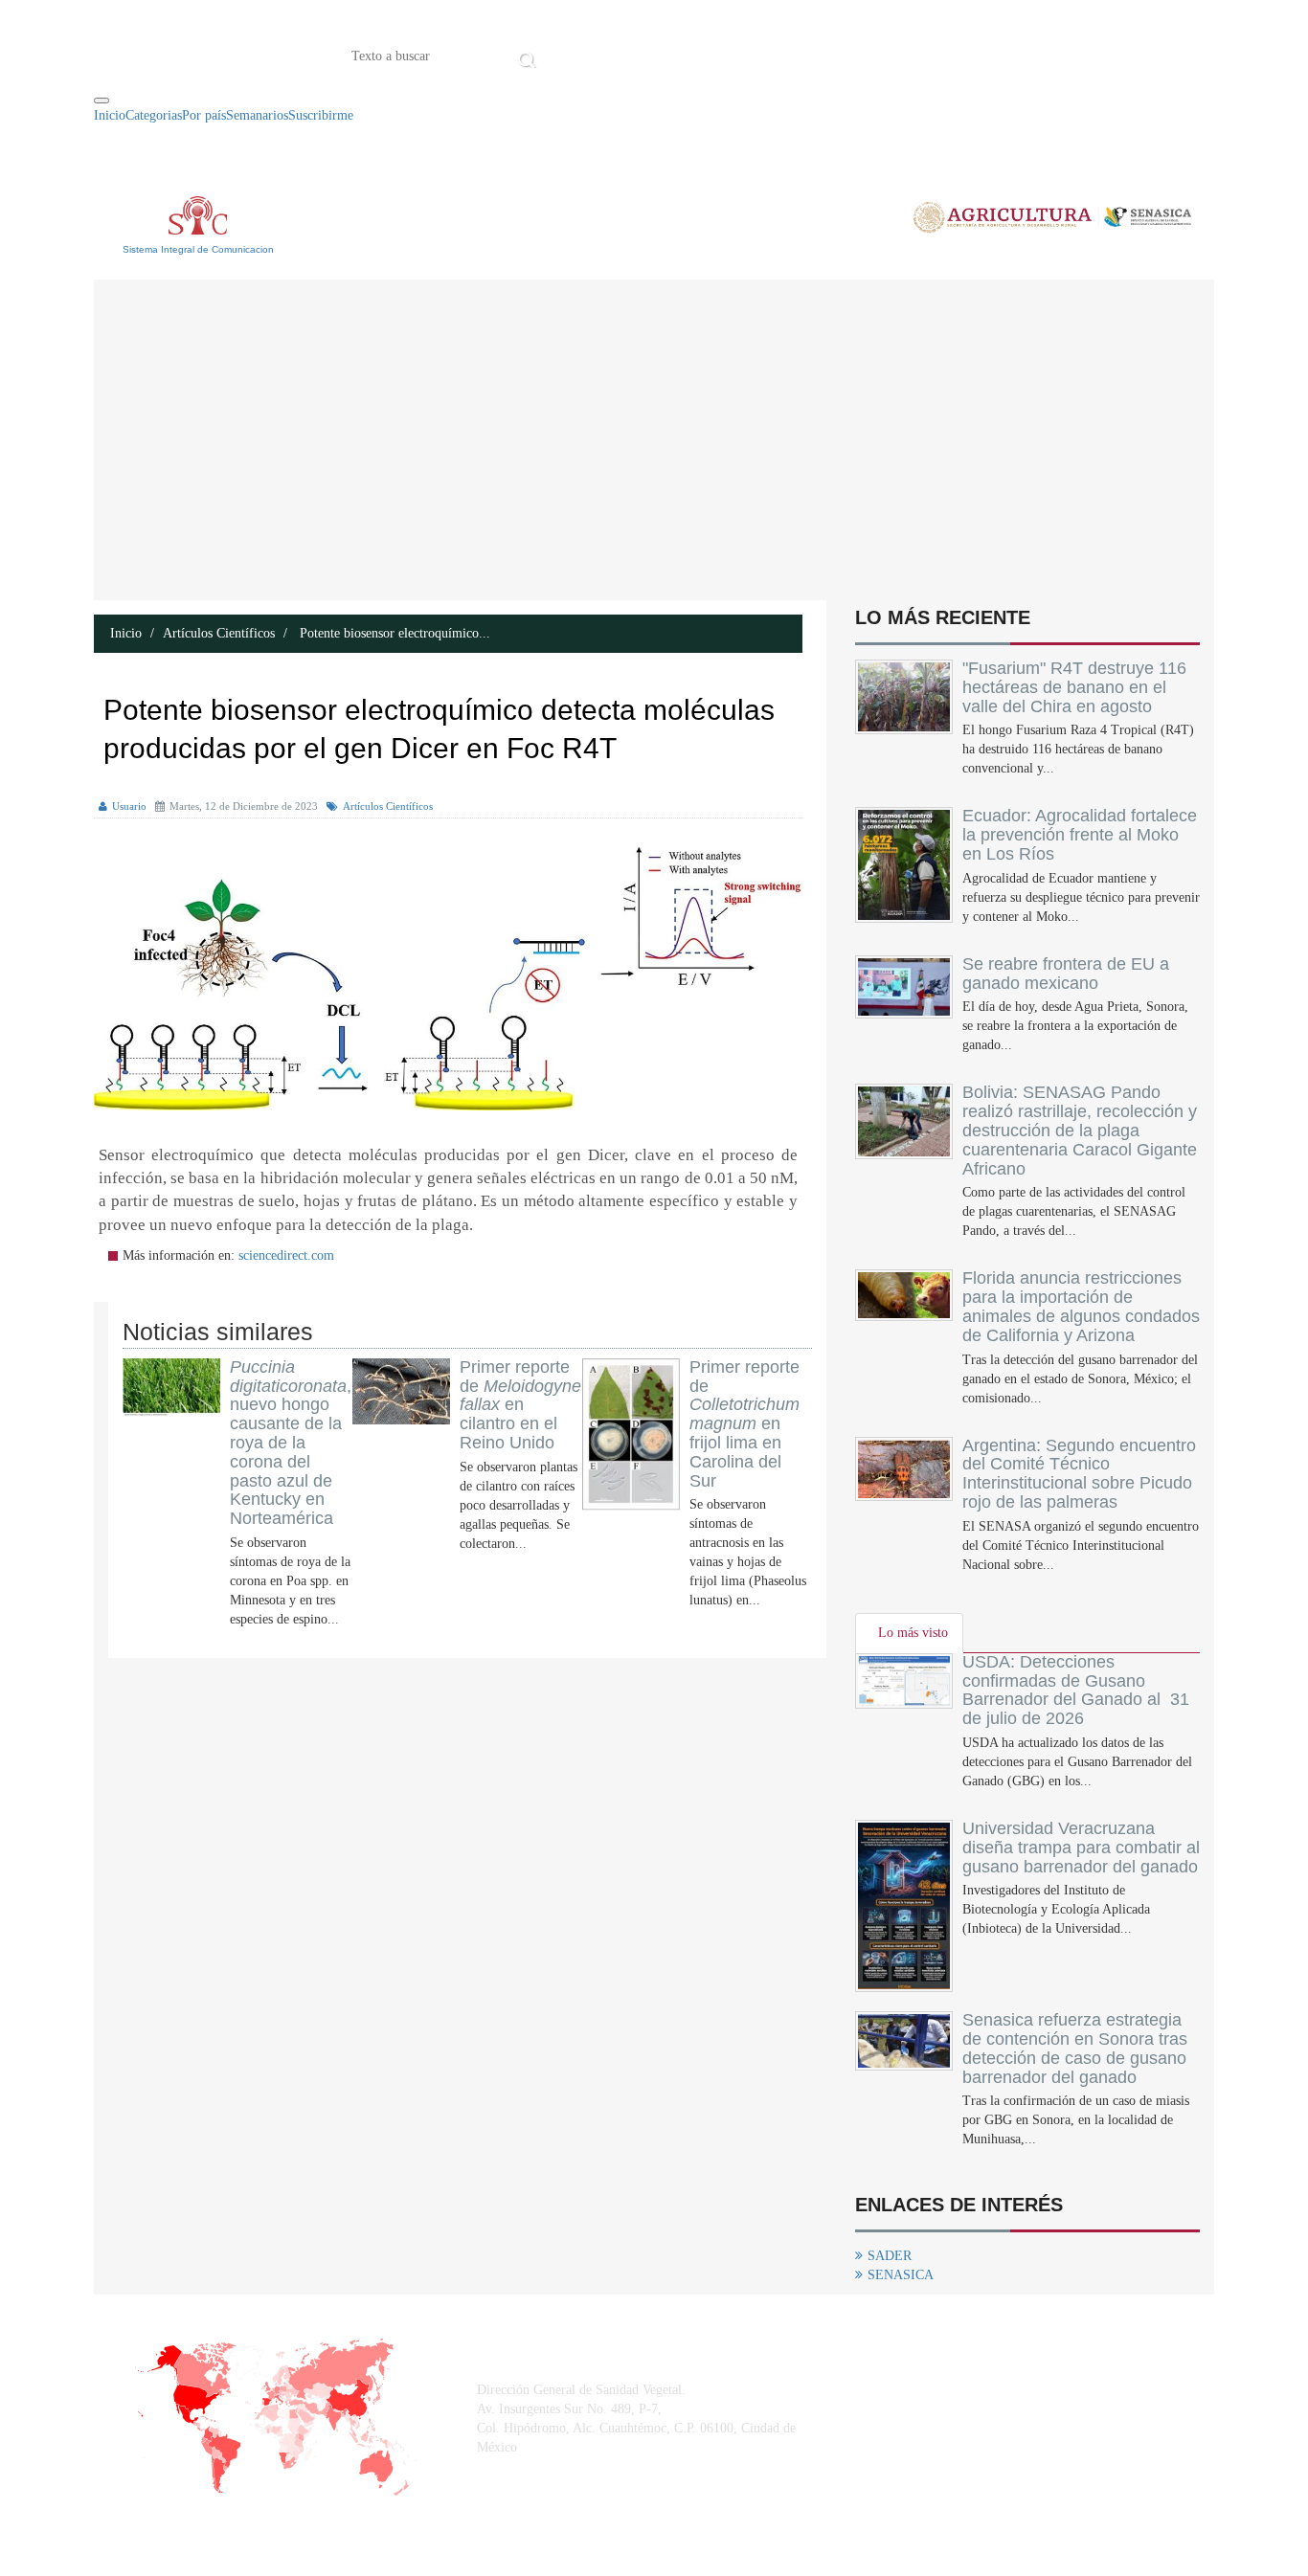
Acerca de (648, 55)
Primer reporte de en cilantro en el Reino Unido (520, 1405)
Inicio (571, 55)
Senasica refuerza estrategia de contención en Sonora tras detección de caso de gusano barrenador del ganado (1075, 2048)
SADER (890, 2256)
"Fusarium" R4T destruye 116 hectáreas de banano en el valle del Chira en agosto (1074, 687)
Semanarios (257, 115)
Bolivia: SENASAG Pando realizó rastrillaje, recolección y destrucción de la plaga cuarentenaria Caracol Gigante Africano (1080, 1130)
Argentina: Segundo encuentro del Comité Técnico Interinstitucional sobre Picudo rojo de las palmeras (1079, 1474)
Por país (204, 115)
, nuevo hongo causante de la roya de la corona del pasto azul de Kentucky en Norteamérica (291, 1443)
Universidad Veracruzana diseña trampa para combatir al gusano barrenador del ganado (1081, 1848)
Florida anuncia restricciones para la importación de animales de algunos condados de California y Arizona (1081, 1306)
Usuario (129, 806)
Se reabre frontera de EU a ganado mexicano (1066, 974)
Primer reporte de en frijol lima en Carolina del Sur (744, 1424)
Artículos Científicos (219, 633)
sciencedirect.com (286, 1255)
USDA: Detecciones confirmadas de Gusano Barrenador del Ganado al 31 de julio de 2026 (1076, 1690)
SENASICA (901, 2275)
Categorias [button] (154, 115)
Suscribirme (321, 115)
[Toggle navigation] (101, 101)
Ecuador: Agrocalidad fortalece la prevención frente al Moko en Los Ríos (1080, 835)
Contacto (740, 55)
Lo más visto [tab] (913, 1633)
